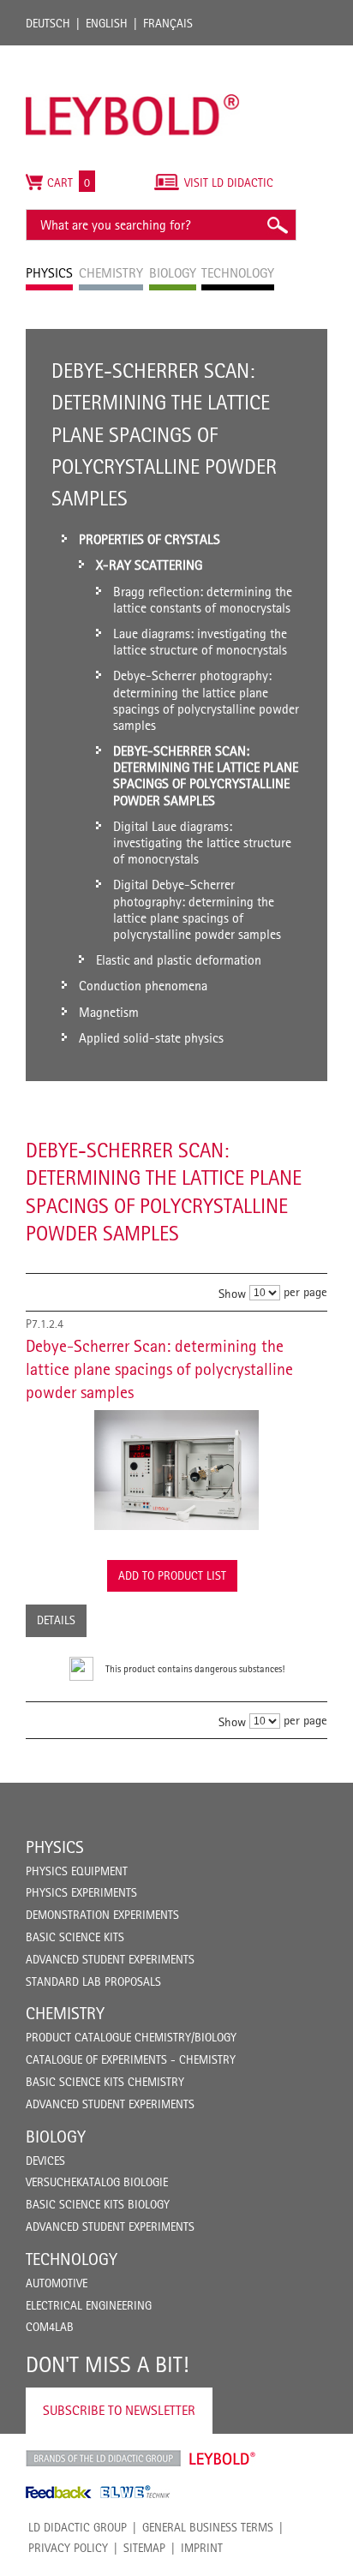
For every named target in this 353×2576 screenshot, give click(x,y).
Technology (72, 2259)
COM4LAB (50, 2327)
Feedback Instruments (59, 2492)
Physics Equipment (77, 1871)
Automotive (57, 2283)
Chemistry (65, 2013)
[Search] (277, 225)
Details (56, 1620)
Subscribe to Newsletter (119, 2410)
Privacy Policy (68, 2548)
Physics (55, 1847)
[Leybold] (133, 54)
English (107, 23)
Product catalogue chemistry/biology (131, 2037)
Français (168, 23)
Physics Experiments (81, 1892)
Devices (45, 2161)
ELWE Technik (135, 2492)
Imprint (202, 2548)
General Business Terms (208, 2527)
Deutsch (48, 23)
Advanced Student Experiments (110, 1959)
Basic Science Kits (75, 1937)
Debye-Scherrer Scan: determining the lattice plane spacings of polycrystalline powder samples (159, 1369)
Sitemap (144, 2548)
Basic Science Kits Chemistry (105, 2082)
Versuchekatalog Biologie (97, 2182)
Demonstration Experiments (102, 1915)
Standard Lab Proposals (93, 1981)
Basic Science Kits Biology (98, 2204)
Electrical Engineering (89, 2305)
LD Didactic (103, 2459)
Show (232, 1293)
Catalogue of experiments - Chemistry (131, 2059)
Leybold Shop (223, 2459)
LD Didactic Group (78, 2527)
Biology (56, 2137)
